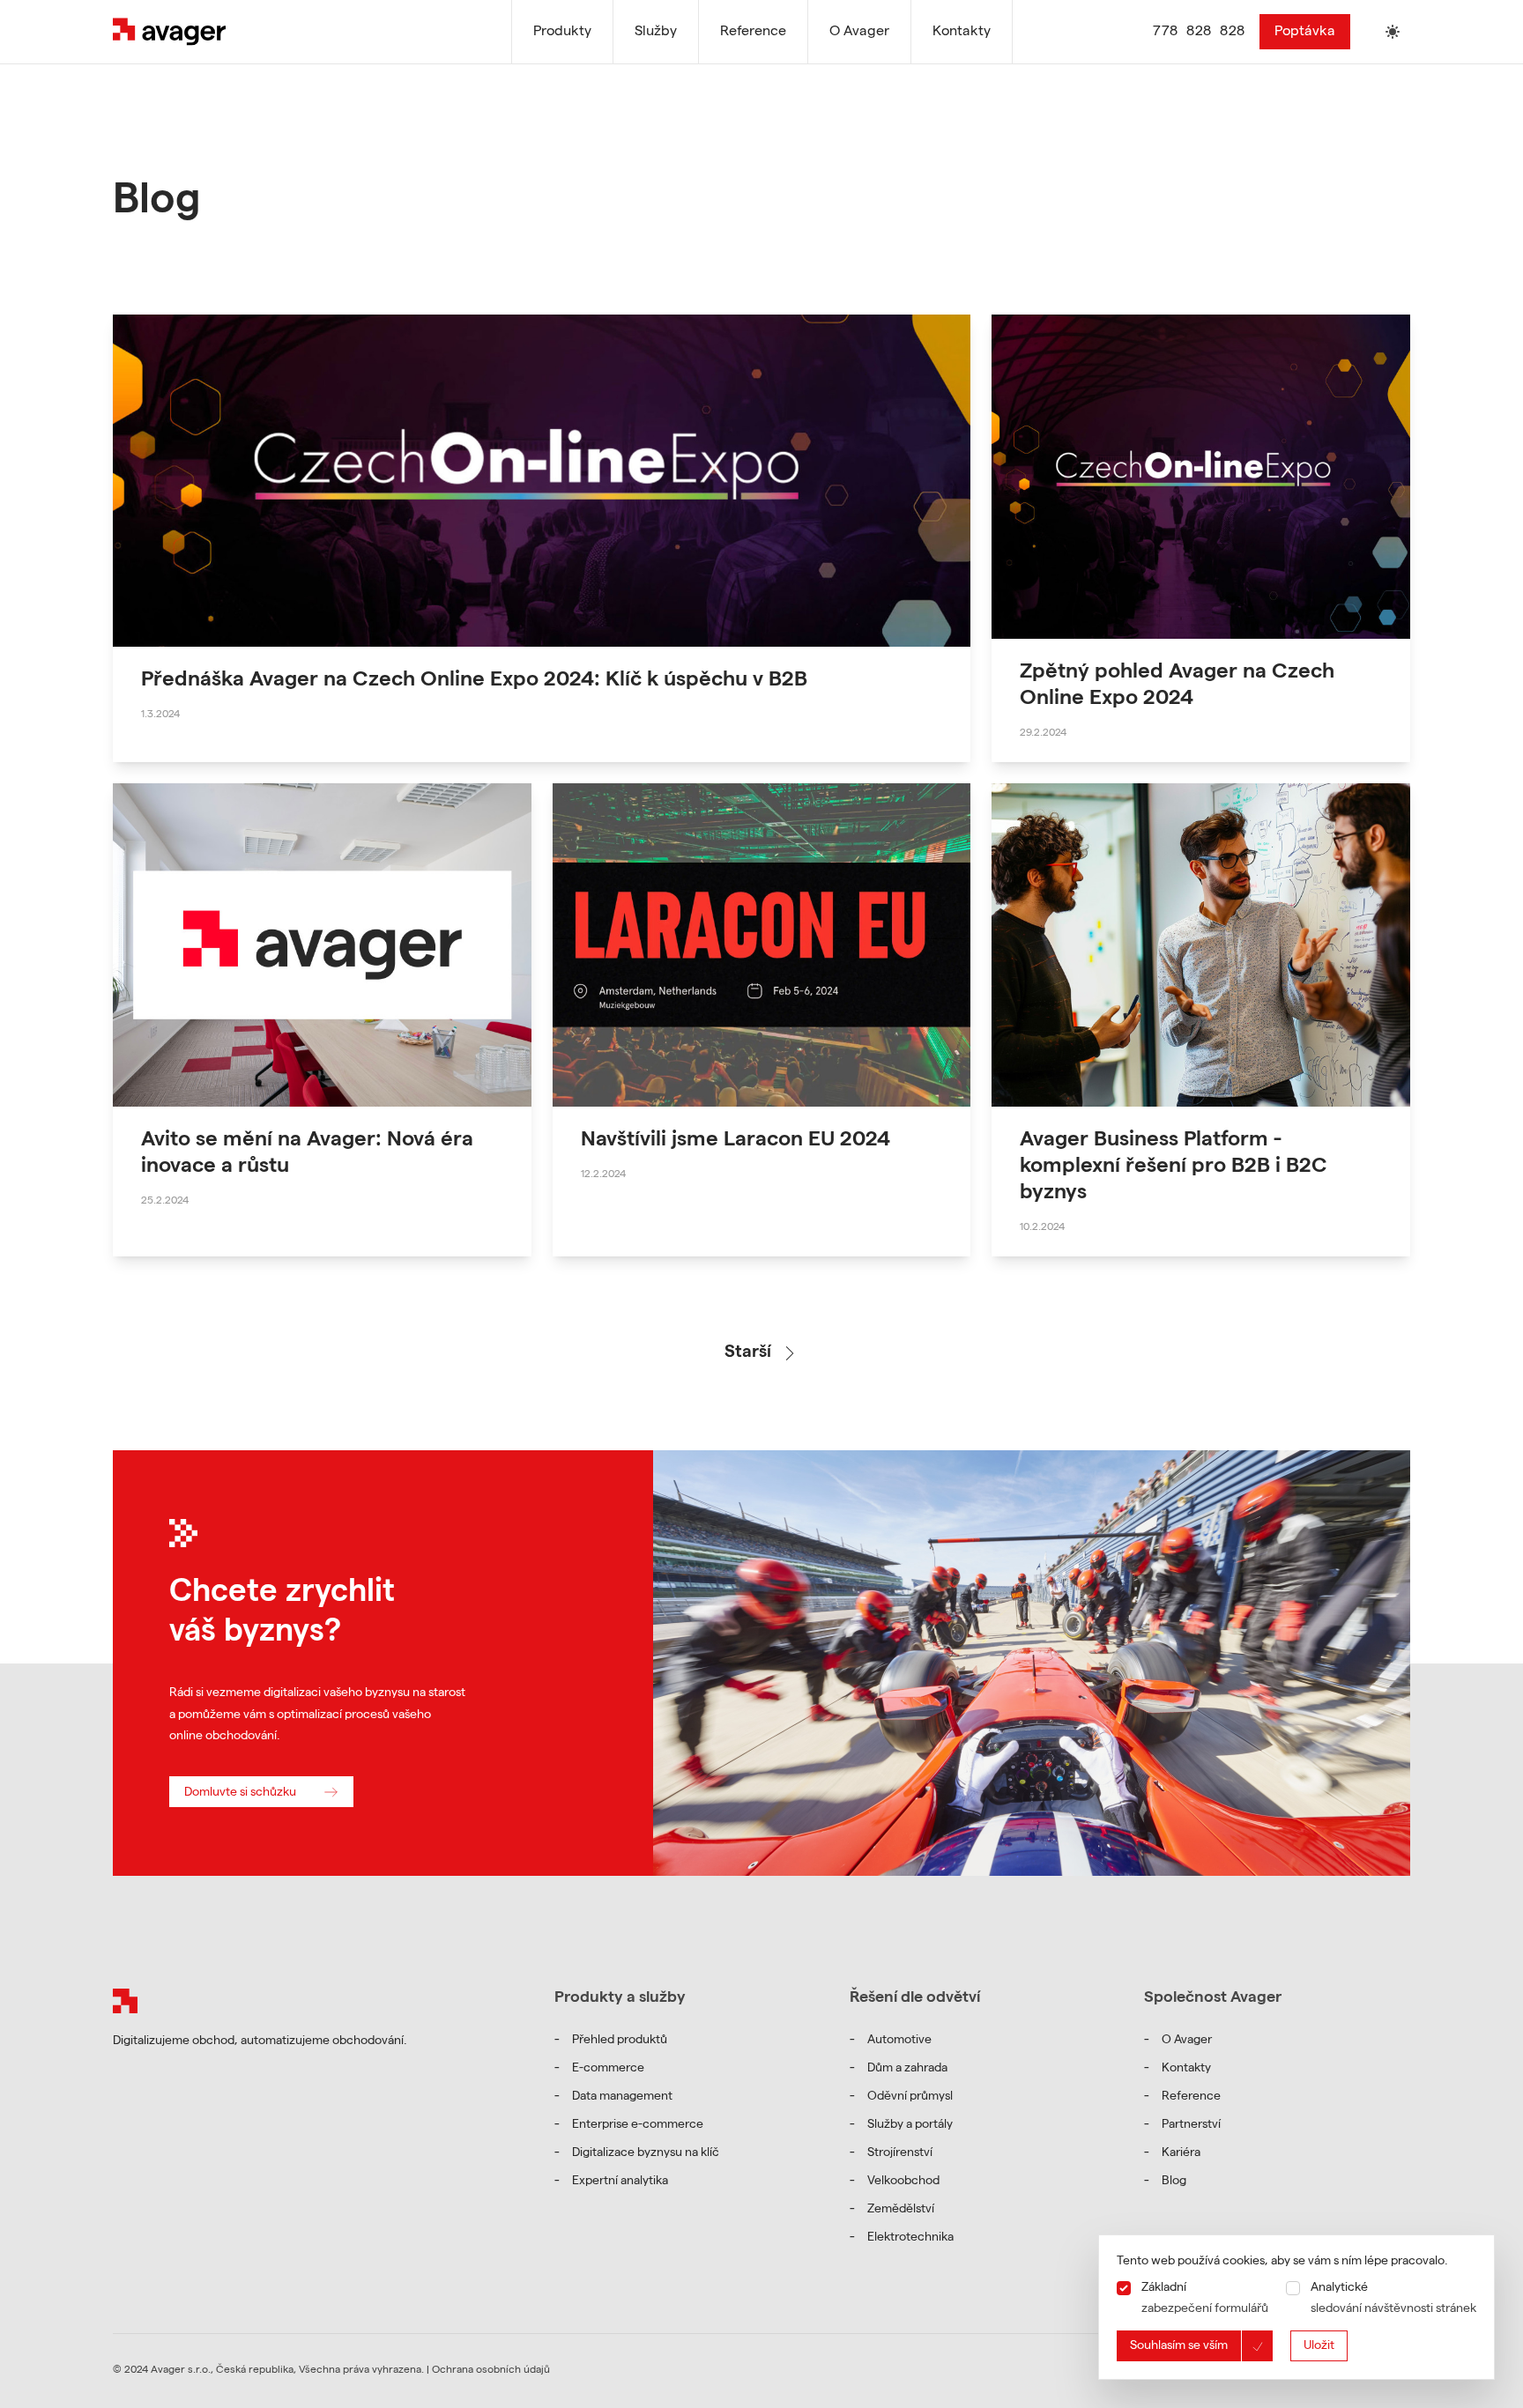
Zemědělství (901, 2210)
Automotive (899, 2041)
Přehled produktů (620, 2041)
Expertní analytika (620, 2182)
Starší (748, 1353)
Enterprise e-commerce (638, 2125)
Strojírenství (900, 2153)
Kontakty (1186, 2069)
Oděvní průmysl (910, 2097)
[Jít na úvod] (125, 2001)
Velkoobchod (903, 2182)
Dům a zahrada (907, 2069)
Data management (622, 2097)
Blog (1174, 2182)
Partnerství (1191, 2125)
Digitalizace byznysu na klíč (646, 2153)
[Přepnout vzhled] (1393, 32)
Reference (1191, 2097)
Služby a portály (910, 2125)
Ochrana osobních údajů (491, 2371)
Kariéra (1181, 2153)
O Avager (1187, 2041)
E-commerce (608, 2069)
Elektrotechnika (910, 2238)
